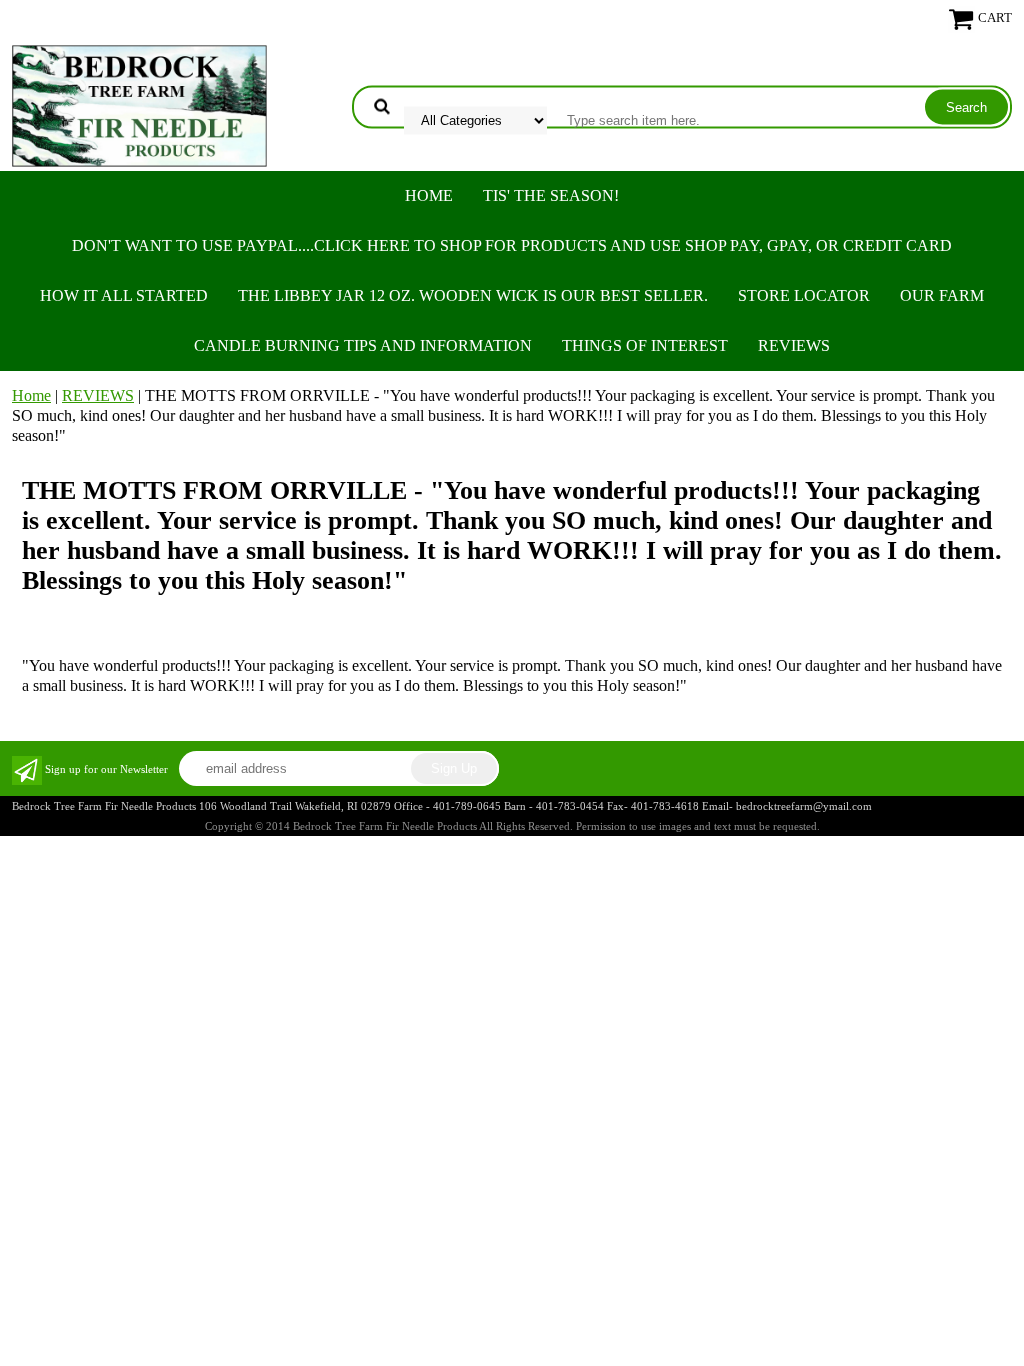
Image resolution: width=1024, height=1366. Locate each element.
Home (429, 195)
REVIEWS (794, 345)
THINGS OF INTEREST (645, 345)
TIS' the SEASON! (551, 195)
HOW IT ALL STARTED (124, 295)
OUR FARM (942, 295)
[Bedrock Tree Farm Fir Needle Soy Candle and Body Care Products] (139, 103)
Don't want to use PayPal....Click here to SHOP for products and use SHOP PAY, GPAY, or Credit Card (512, 245)
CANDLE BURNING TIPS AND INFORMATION (363, 345)
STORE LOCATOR (804, 295)
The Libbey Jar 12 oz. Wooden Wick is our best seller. (473, 295)
